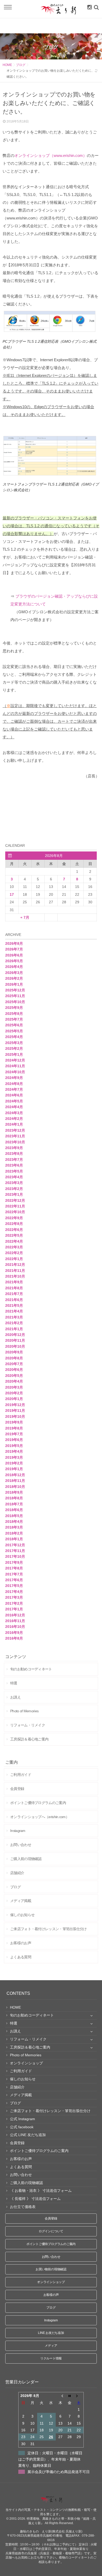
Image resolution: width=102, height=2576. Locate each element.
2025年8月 (14, 1014)
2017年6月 (14, 1580)
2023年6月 (14, 1165)
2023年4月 (14, 1177)
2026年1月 (14, 984)
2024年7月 (14, 1089)
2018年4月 (14, 1522)
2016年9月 (14, 1633)
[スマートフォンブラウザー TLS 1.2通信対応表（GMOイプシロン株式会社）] (51, 475)
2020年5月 (14, 1376)
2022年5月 (14, 1235)
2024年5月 (14, 1101)
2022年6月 (14, 1230)
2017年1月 (14, 1609)
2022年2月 (14, 1253)
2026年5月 (14, 961)
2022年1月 (14, 1259)
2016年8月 (14, 1638)
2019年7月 (14, 1434)
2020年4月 (14, 1381)
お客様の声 (51, 2295)
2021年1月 (14, 1329)
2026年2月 (14, 978)
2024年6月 (14, 1095)
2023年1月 (14, 1194)
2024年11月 (15, 1066)
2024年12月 (15, 1060)
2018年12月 (15, 1475)
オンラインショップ (51, 2282)
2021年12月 (15, 1265)
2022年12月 (15, 1200)
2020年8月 (14, 1358)
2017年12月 (15, 1545)
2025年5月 (14, 1031)
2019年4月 (14, 1451)
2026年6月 (14, 955)
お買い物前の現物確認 (51, 2269)
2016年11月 (15, 1621)
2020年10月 (15, 1346)
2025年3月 (14, 1043)
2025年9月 (14, 1008)
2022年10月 (15, 1212)
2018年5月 (14, 1516)
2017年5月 (14, 1586)
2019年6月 (14, 1440)
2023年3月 (14, 1183)
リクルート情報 (51, 2358)
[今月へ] (70, 2396)
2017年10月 (15, 1556)
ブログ (21, 65)
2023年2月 (14, 1189)
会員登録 (51, 2218)
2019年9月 (14, 1422)
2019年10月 (15, 1416)
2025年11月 (15, 996)
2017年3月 (14, 1597)
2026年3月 (14, 973)
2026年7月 (14, 949)
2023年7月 (14, 1160)
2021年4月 (14, 1311)
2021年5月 (14, 1305)
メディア (51, 2346)
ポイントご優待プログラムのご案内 (51, 2244)
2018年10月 (15, 1487)
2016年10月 (15, 1627)
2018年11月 (15, 1481)
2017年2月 (14, 1603)
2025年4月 (14, 1037)
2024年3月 (14, 1113)
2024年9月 (14, 1078)
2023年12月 (15, 1130)
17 (12, 894)
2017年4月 (14, 1592)
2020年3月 (14, 1387)
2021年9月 (14, 1282)
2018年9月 (14, 1492)
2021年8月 (14, 1288)
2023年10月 (15, 1142)
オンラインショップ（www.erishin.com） (51, 155)
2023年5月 (14, 1171)
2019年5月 (14, 1446)
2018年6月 (14, 1510)
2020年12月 (15, 1335)
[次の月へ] (79, 2396)
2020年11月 (15, 1340)
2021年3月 (14, 1317)
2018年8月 (14, 1498)
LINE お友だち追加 (51, 2333)
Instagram (51, 2320)
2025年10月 (15, 1002)
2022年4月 (14, 1241)
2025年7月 (14, 1019)
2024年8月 (14, 1084)
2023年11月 (15, 1136)
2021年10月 (15, 1276)
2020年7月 (14, 1364)
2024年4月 (14, 1107)
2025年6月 (14, 1025)
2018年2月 (14, 1533)
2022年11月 (15, 1206)
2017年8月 (14, 1568)
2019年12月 (15, 1405)
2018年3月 (14, 1527)
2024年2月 (14, 1119)
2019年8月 (14, 1428)
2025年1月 (14, 1054)
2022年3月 (14, 1247)
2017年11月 (15, 1551)
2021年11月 (15, 1271)
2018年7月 (14, 1504)
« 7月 (25, 917)
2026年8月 (14, 943)
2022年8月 (14, 1224)
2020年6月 (14, 1370)
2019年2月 (14, 1463)
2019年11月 (15, 1410)
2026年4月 (14, 967)
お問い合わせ (51, 2257)
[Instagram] (88, 7)
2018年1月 (14, 1539)
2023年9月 (14, 1148)
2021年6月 (14, 1300)
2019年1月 (14, 1469)
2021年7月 (14, 1294)
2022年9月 (14, 1218)
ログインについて (51, 2231)
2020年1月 (14, 1399)
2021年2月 (14, 1323)
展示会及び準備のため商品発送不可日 (59, 2472)
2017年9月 (14, 1562)
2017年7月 (14, 1574)
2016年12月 (15, 1615)
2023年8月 (14, 1154)
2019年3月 (14, 1457)
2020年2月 (14, 1393)
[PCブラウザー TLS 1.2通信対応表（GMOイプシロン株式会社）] (51, 332)
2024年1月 (14, 1124)
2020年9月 (14, 1352)
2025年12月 (15, 990)
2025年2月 (14, 1048)
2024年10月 (15, 1072)
